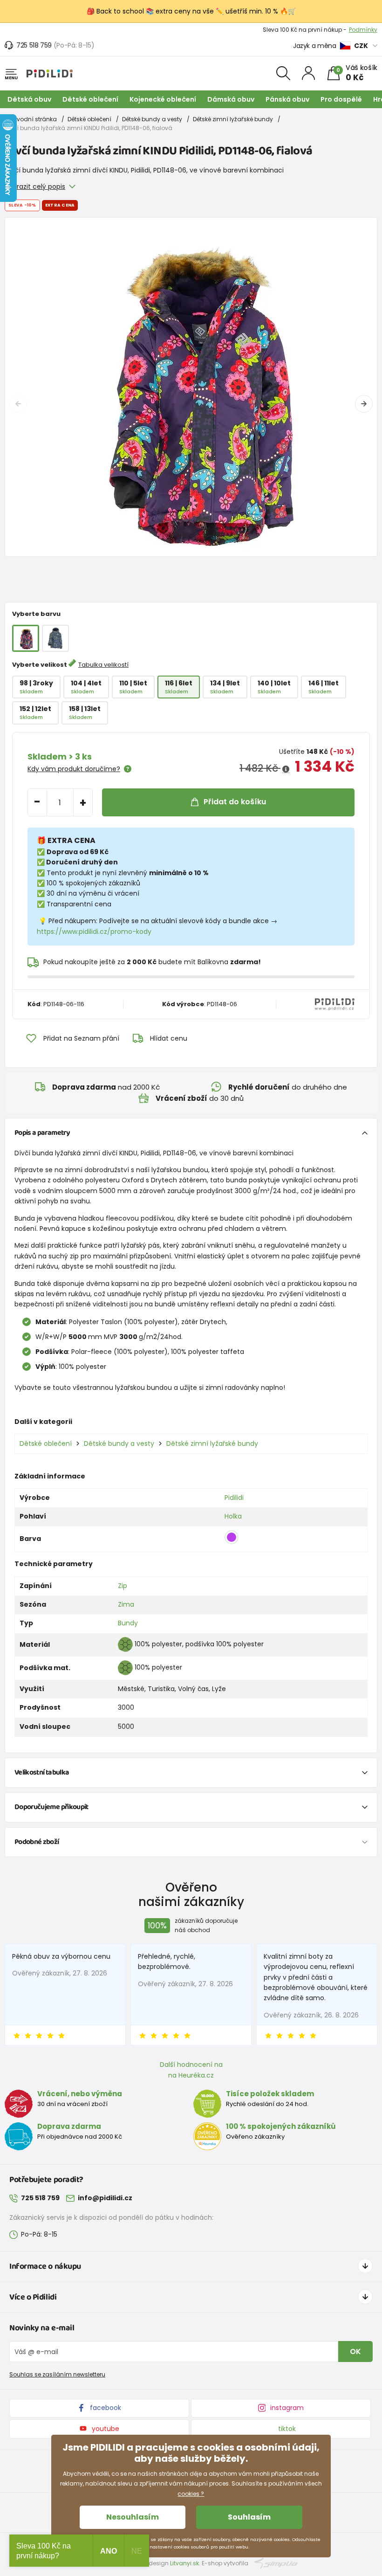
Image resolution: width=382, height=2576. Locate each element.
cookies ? (191, 2494)
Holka (233, 1516)
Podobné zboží (37, 1842)
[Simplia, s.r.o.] (276, 2563)
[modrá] (55, 638)
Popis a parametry (42, 1133)
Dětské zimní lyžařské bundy (233, 119)
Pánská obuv (287, 99)
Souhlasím (249, 2517)
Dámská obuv (231, 99)
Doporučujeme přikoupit (51, 1807)
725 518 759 (34, 45)
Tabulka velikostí (103, 665)
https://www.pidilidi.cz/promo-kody (94, 932)
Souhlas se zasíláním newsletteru (57, 2374)
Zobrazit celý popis (35, 186)
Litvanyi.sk (184, 2563)
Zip (123, 1586)
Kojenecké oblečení (163, 99)
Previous (18, 404)
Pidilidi (234, 1498)
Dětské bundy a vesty (152, 119)
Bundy (128, 1623)
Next (364, 404)
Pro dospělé (341, 99)
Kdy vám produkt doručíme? (74, 769)
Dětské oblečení (90, 99)
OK (355, 2352)
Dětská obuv (29, 99)
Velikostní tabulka (42, 1772)
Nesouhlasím (133, 2517)
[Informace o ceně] (286, 769)
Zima (126, 1604)
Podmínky (363, 30)
